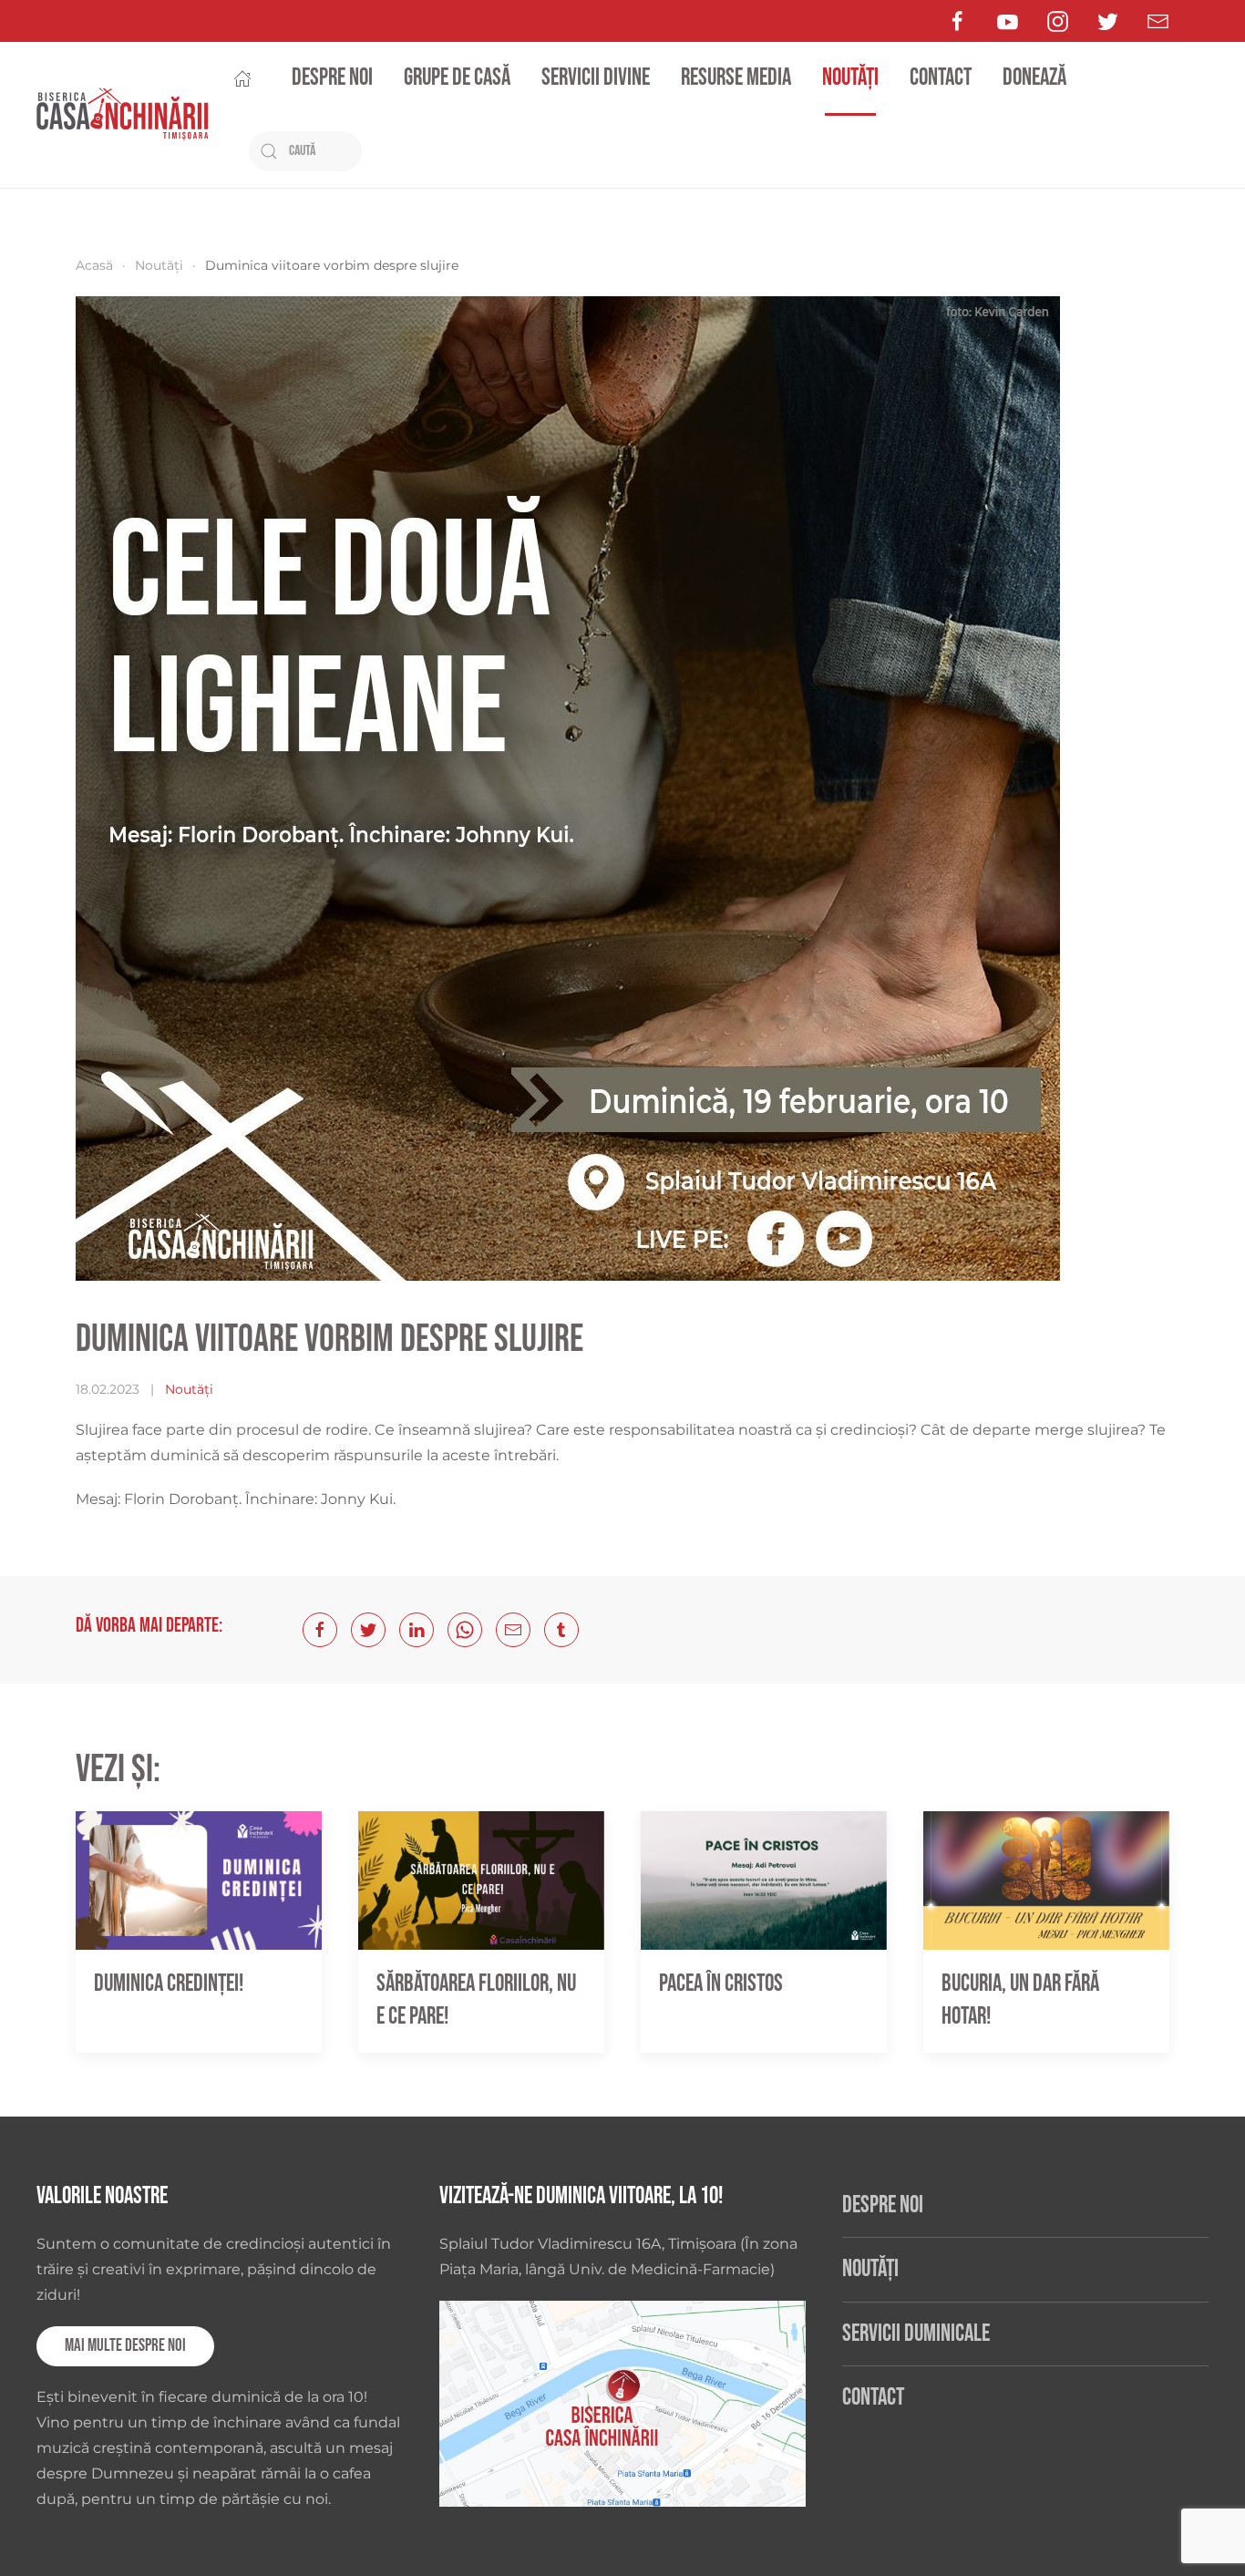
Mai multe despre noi (125, 2346)
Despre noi (332, 78)
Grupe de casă (457, 78)
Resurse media (736, 78)
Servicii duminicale (916, 2334)
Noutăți (850, 78)
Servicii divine (596, 78)
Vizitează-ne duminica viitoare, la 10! (581, 2196)
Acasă (94, 265)
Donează (1034, 78)
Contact (941, 78)
